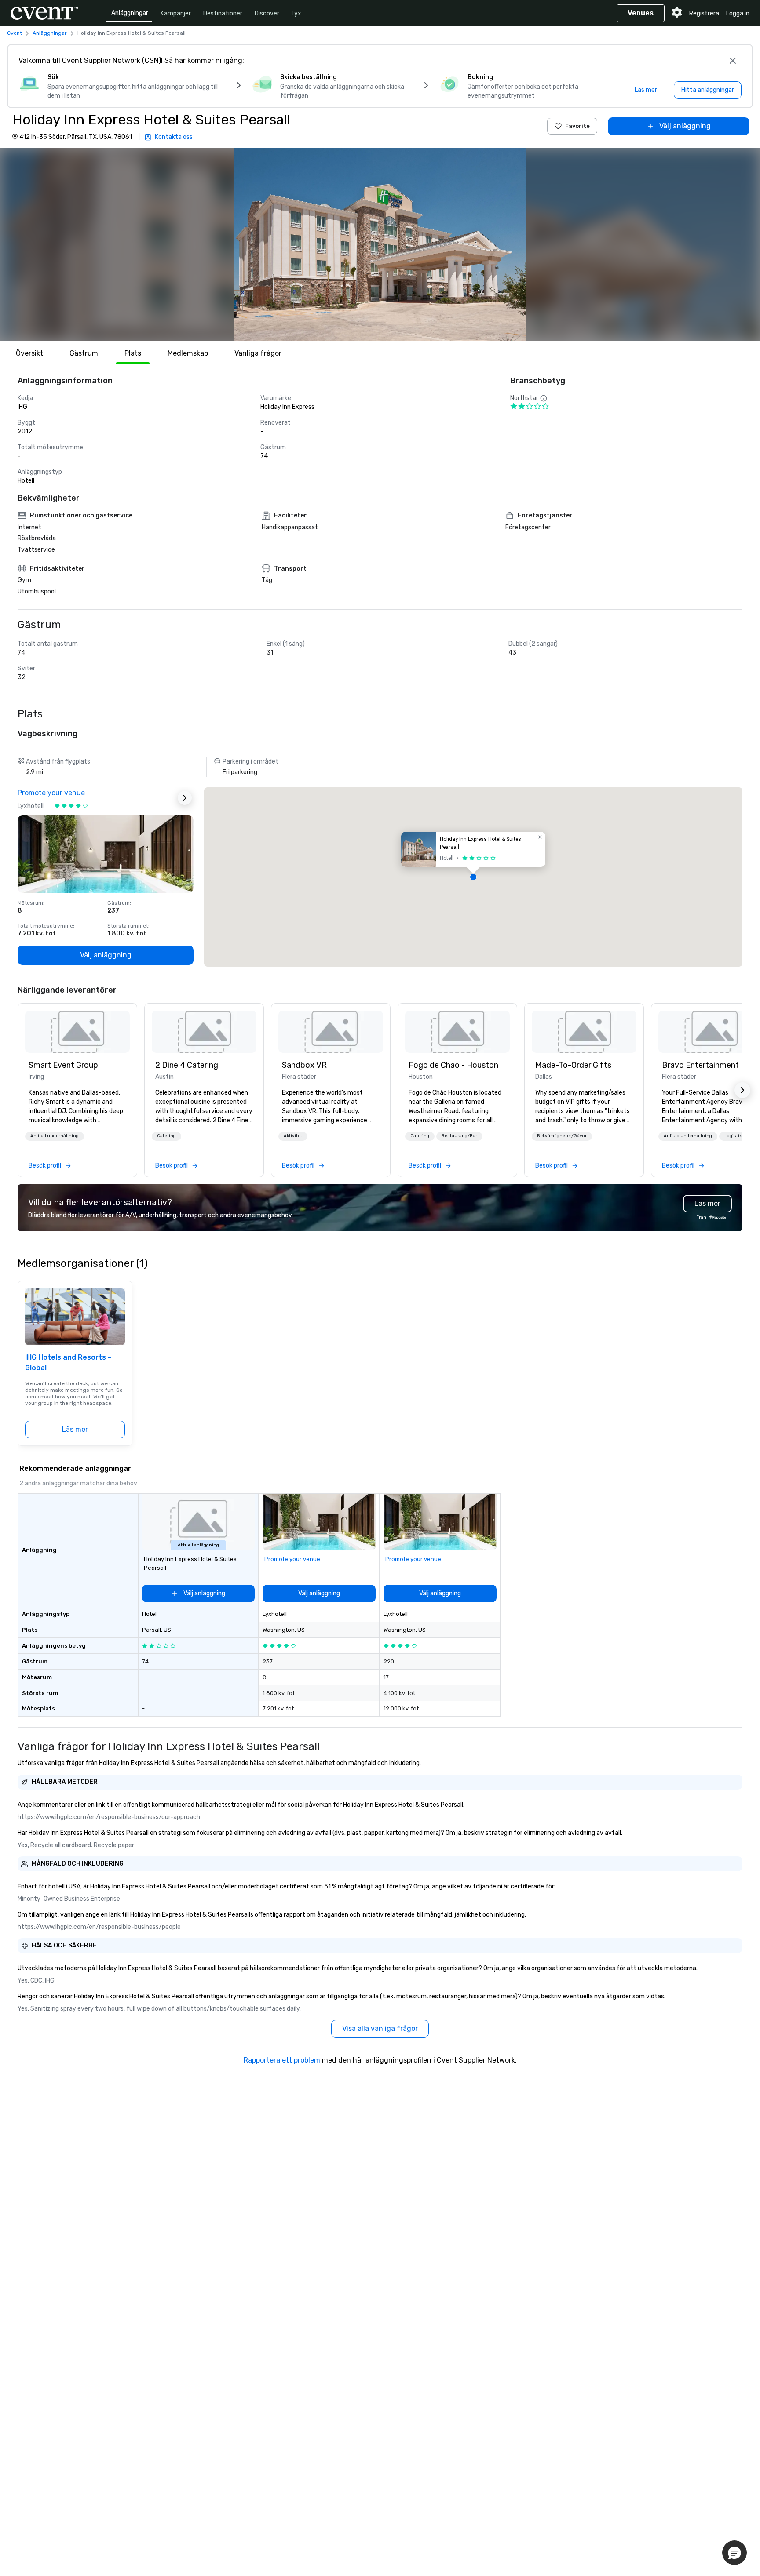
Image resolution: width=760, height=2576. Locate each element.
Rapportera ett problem (282, 2060)
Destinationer (223, 13)
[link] (77, 1032)
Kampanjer (176, 13)
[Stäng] (733, 61)
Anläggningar (130, 13)
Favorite (577, 126)
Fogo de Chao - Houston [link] (453, 1065)
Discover (267, 13)
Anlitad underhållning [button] (55, 1136)
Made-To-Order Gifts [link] (573, 1065)
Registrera (704, 13)
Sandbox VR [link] (304, 1065)
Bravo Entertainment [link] (700, 1065)
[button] (380, 244)
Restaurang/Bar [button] (459, 1136)
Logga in (738, 13)
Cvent (15, 33)
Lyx (296, 13)
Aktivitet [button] (293, 1136)
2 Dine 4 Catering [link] (187, 1065)
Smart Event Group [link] (63, 1065)
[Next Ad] (185, 798)
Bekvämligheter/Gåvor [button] (562, 1136)
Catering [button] (166, 1136)
